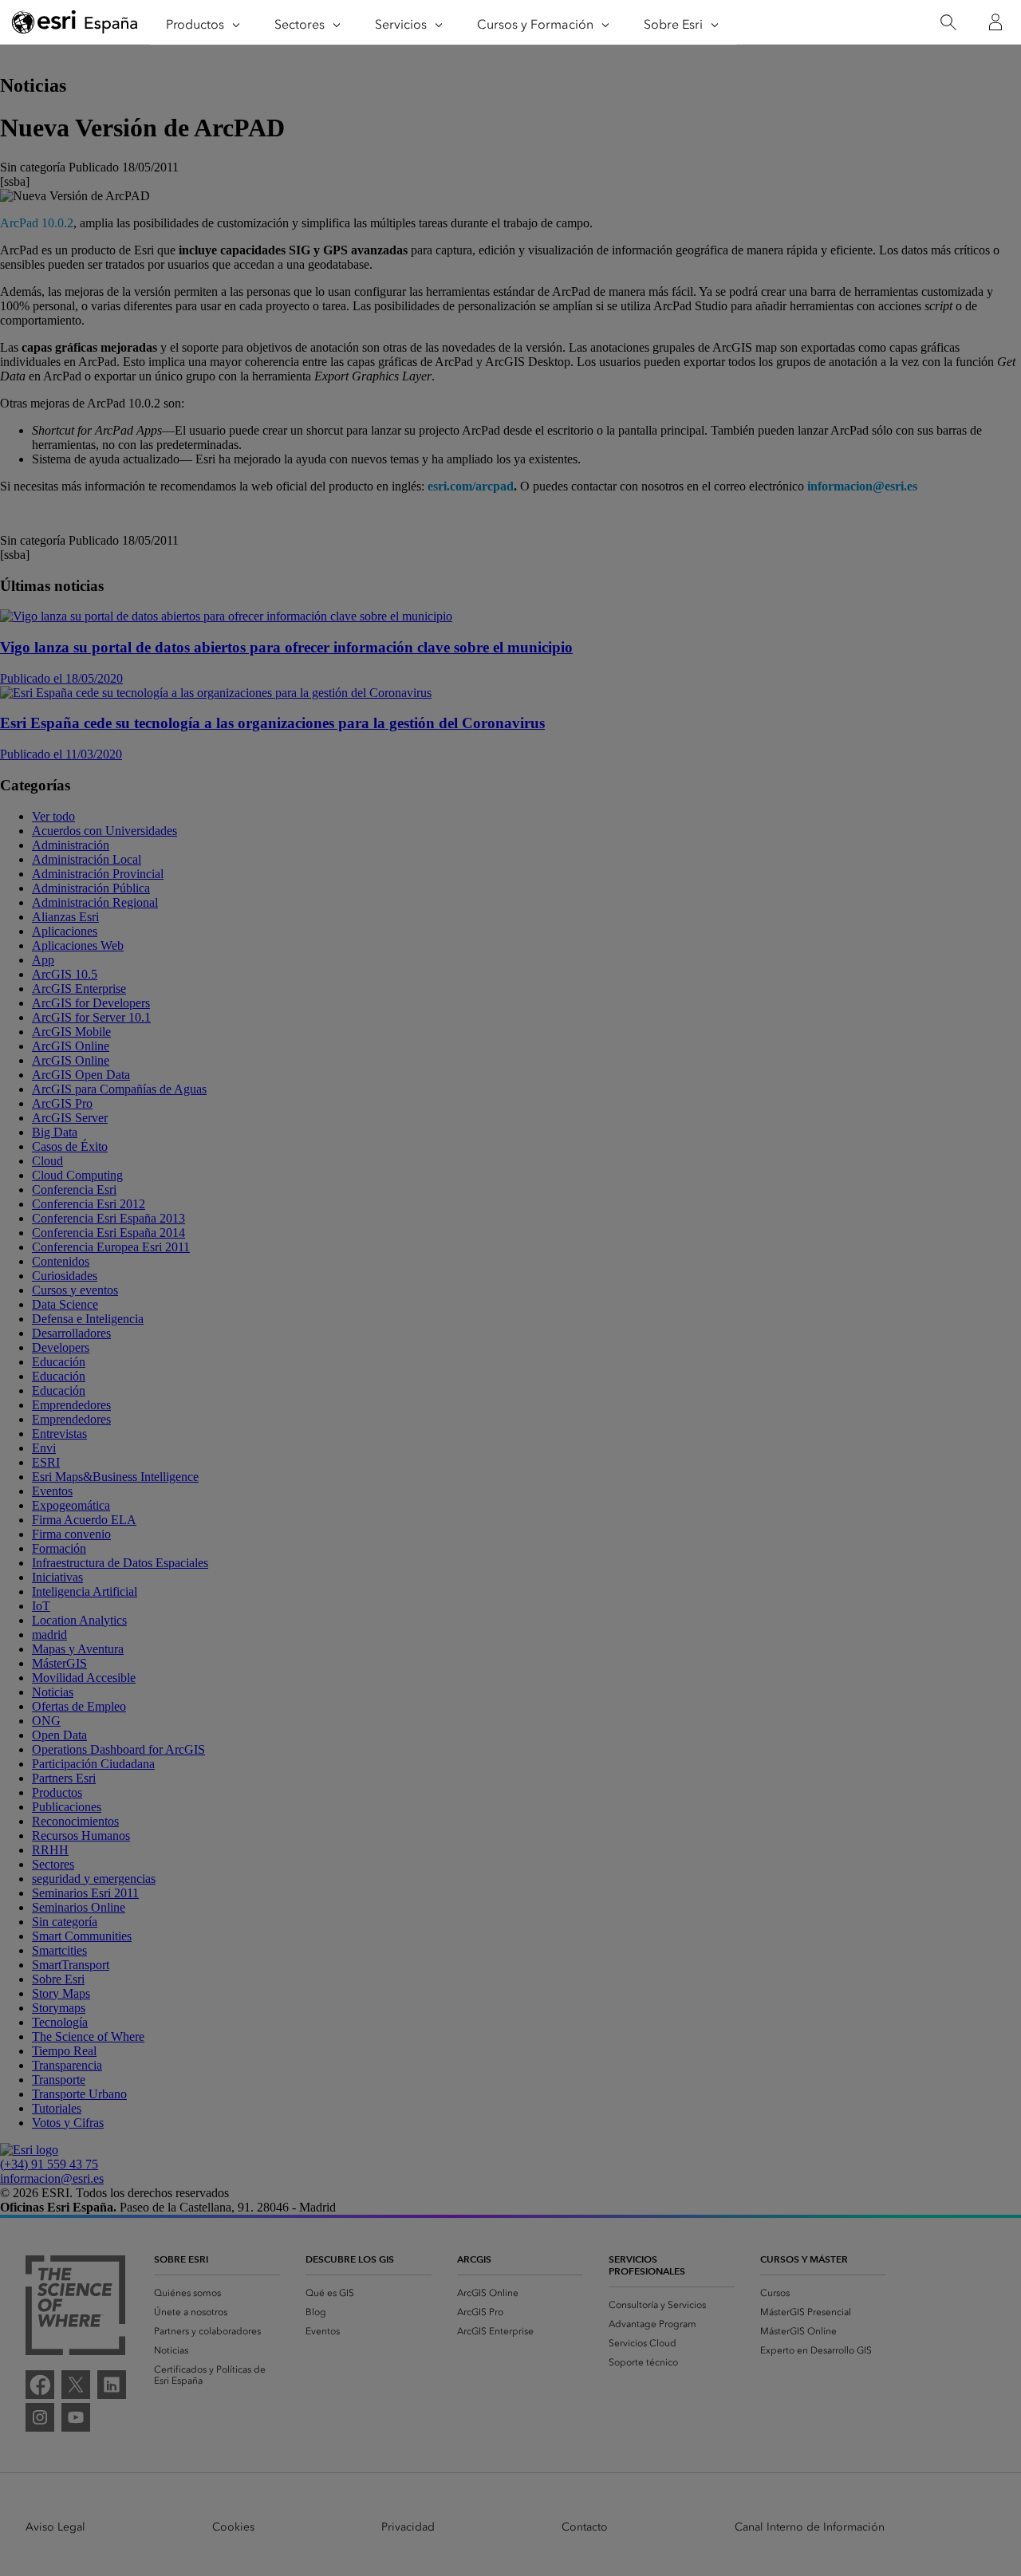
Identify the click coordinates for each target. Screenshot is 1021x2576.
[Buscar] (948, 23)
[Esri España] (75, 23)
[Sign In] (995, 22)
